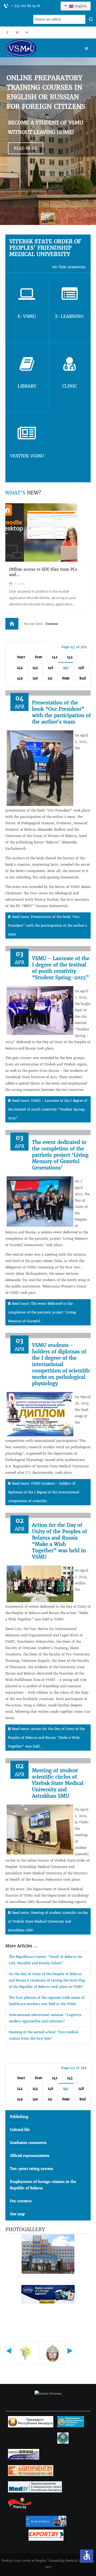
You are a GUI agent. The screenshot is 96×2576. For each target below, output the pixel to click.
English (80, 6)
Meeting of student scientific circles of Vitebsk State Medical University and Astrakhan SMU (58, 1783)
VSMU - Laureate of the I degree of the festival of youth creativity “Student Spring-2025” (61, 968)
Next (66, 678)
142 (55, 657)
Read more (26, 148)
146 (51, 668)
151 (50, 678)
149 (20, 678)
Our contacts (21, 2201)
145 (35, 668)
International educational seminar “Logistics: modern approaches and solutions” (45, 2018)
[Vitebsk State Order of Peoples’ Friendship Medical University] (36, 48)
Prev (39, 657)
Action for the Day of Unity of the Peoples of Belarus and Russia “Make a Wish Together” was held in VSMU (59, 1541)
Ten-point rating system (31, 2169)
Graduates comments (28, 2143)
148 (81, 668)
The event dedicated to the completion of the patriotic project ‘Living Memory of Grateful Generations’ (60, 1155)
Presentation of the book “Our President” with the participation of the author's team (61, 712)
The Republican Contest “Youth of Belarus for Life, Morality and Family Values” (46, 1960)
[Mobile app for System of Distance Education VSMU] (41, 532)
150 (35, 678)
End (83, 678)
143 (70, 657)
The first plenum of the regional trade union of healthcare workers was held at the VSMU (47, 2001)
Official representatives (30, 2156)
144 (20, 668)
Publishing (19, 2117)
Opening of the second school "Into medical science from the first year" (44, 2035)
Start (21, 657)
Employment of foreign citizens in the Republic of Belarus (43, 2185)
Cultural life (20, 2130)
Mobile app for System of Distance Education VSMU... (42, 572)
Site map (17, 2214)
